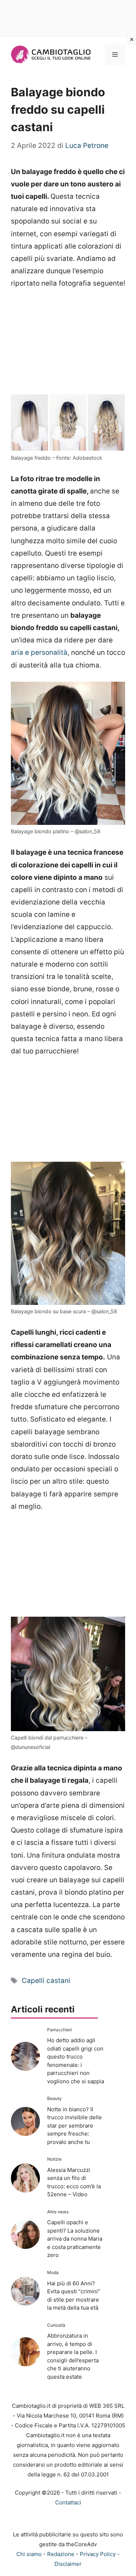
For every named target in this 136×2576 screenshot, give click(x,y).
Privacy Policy (98, 2554)
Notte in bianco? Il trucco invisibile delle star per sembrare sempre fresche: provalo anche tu (75, 2126)
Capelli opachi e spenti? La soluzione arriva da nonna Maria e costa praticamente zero (75, 2239)
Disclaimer (68, 2564)
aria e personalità (39, 652)
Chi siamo (29, 2554)
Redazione (61, 2554)
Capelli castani (46, 1981)
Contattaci (68, 2502)
